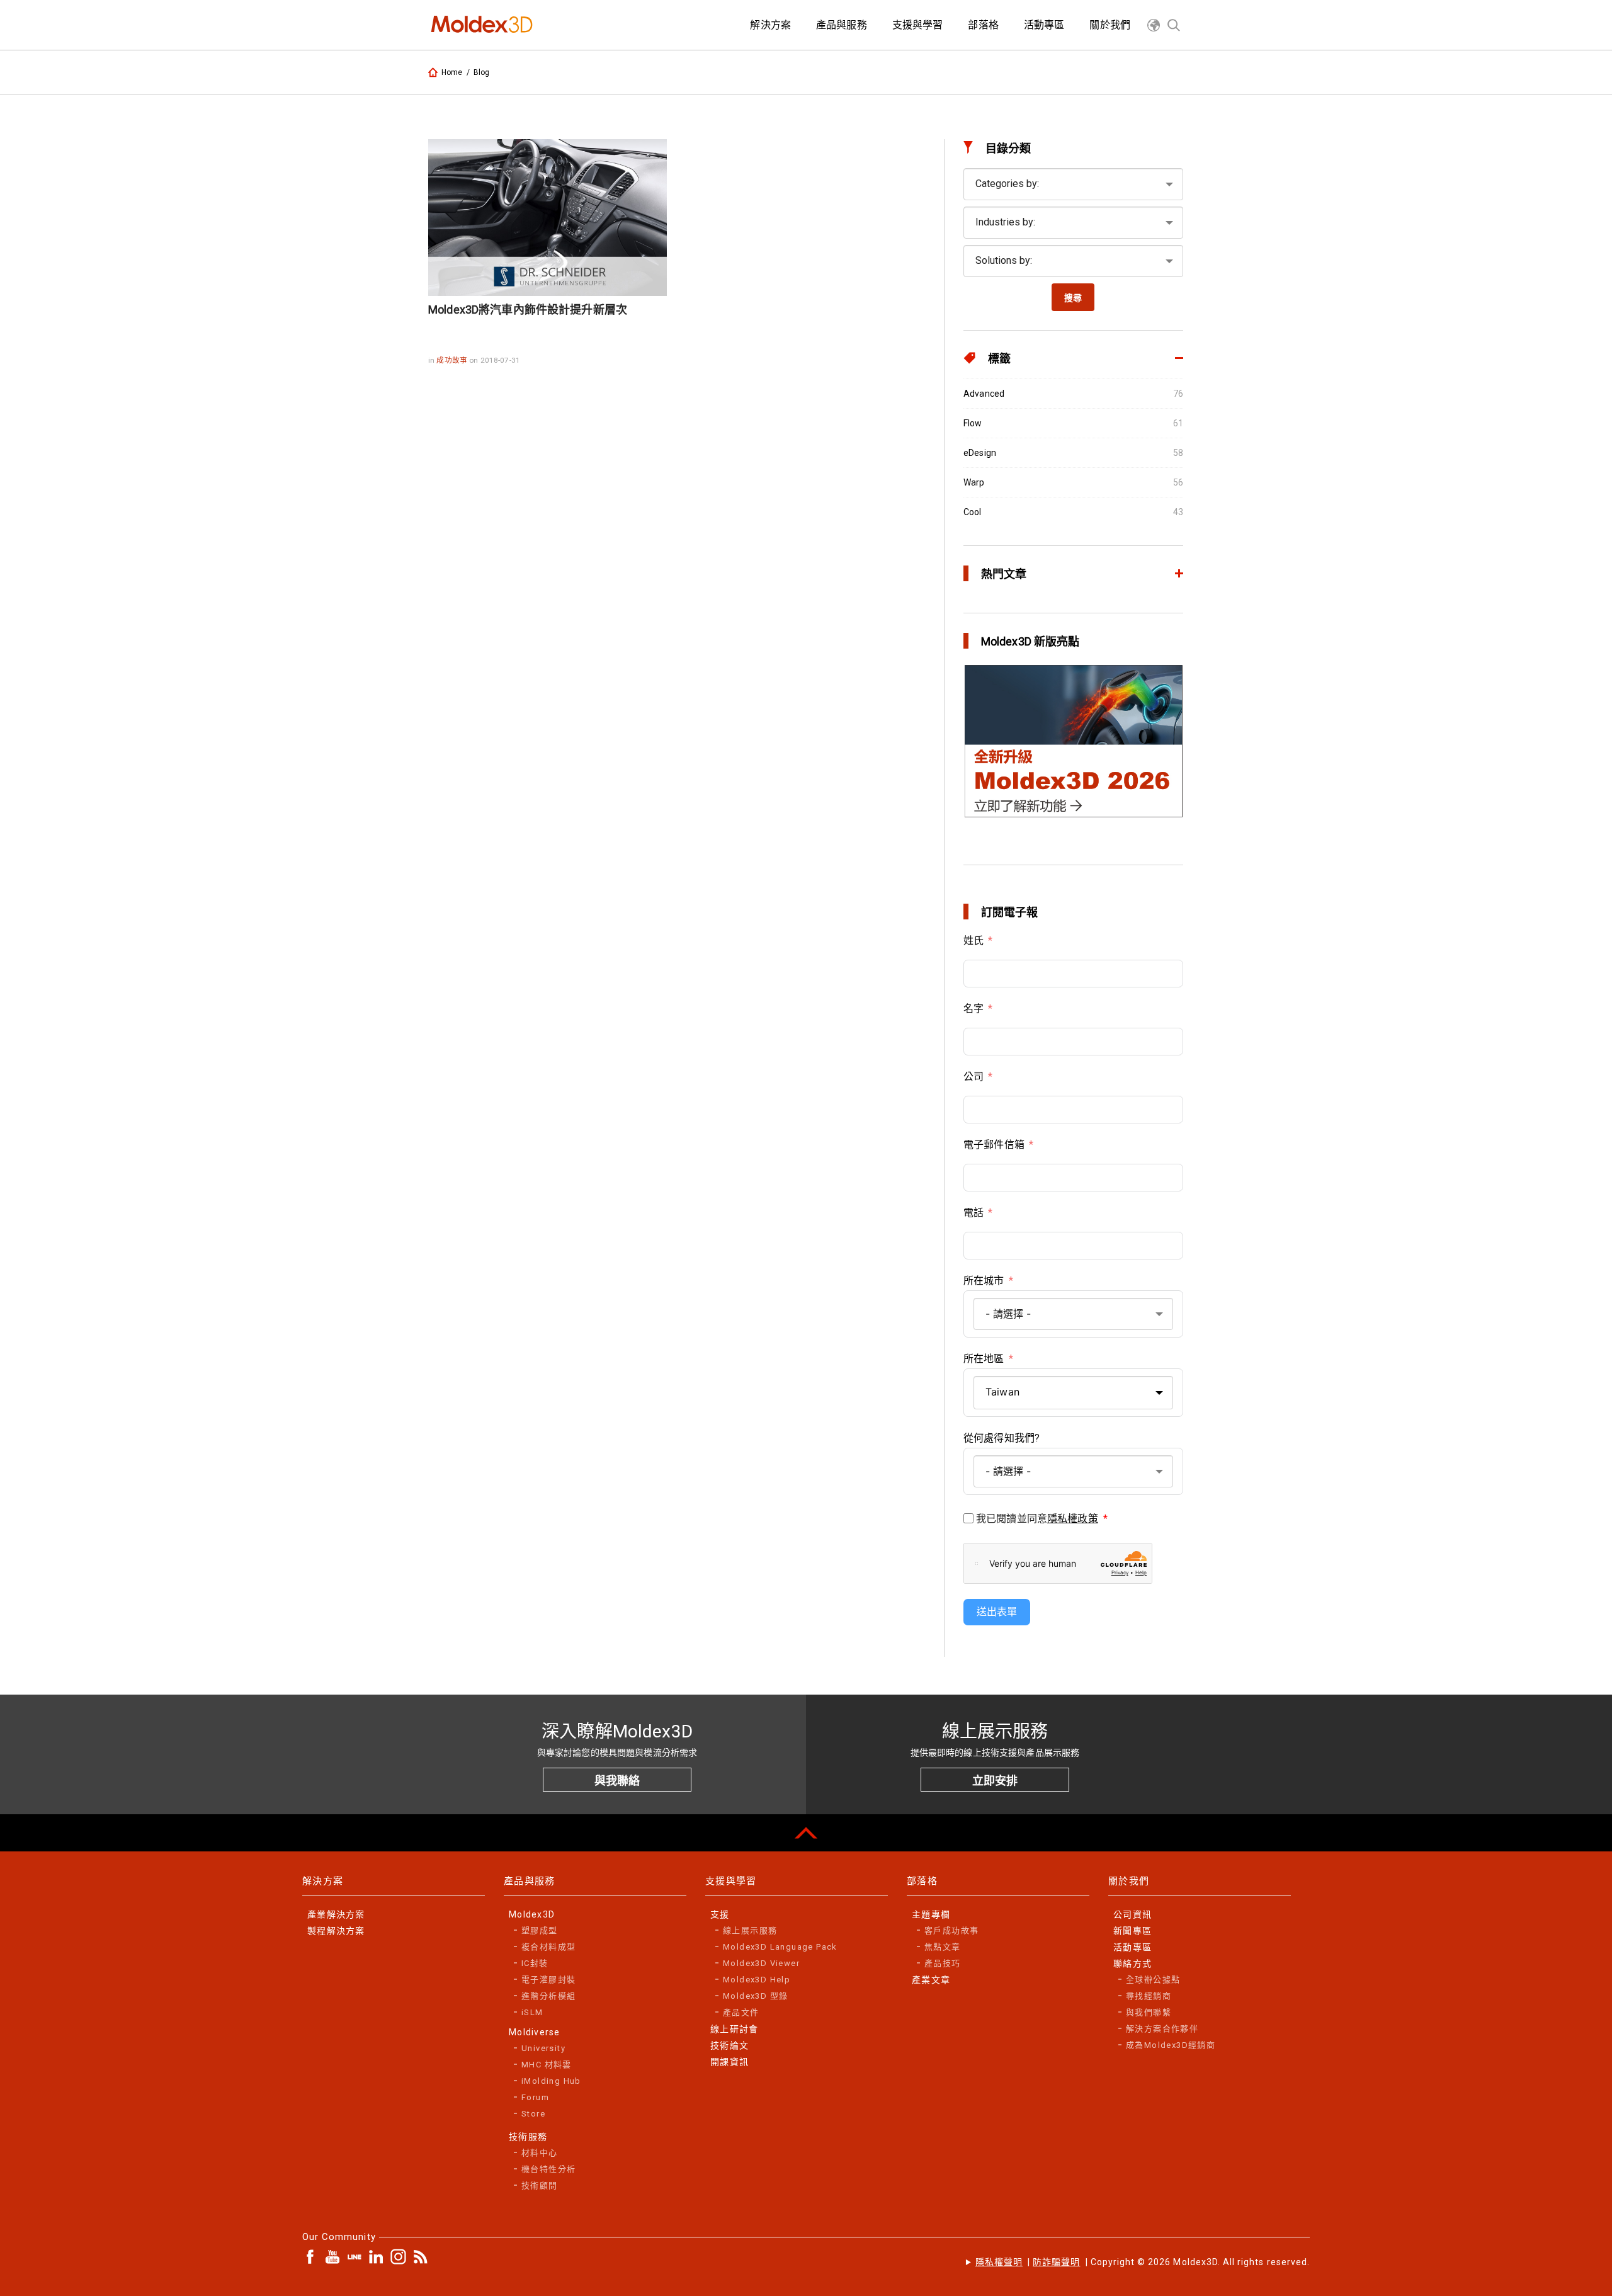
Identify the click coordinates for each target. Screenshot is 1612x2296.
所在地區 (984, 1359)
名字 (973, 1009)
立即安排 (995, 1781)
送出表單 (997, 1612)
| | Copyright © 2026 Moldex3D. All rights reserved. (1143, 2262)
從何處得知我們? (1002, 1438)
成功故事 (453, 360)
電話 (973, 1213)
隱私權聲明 (999, 2262)
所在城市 (984, 1281)
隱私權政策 (1073, 1519)
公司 (973, 1077)
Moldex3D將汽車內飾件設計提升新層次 (528, 310)
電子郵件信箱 (994, 1145)
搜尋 (1073, 298)
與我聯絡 (617, 1781)
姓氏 (973, 941)
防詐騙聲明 (1056, 2262)
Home (452, 72)
